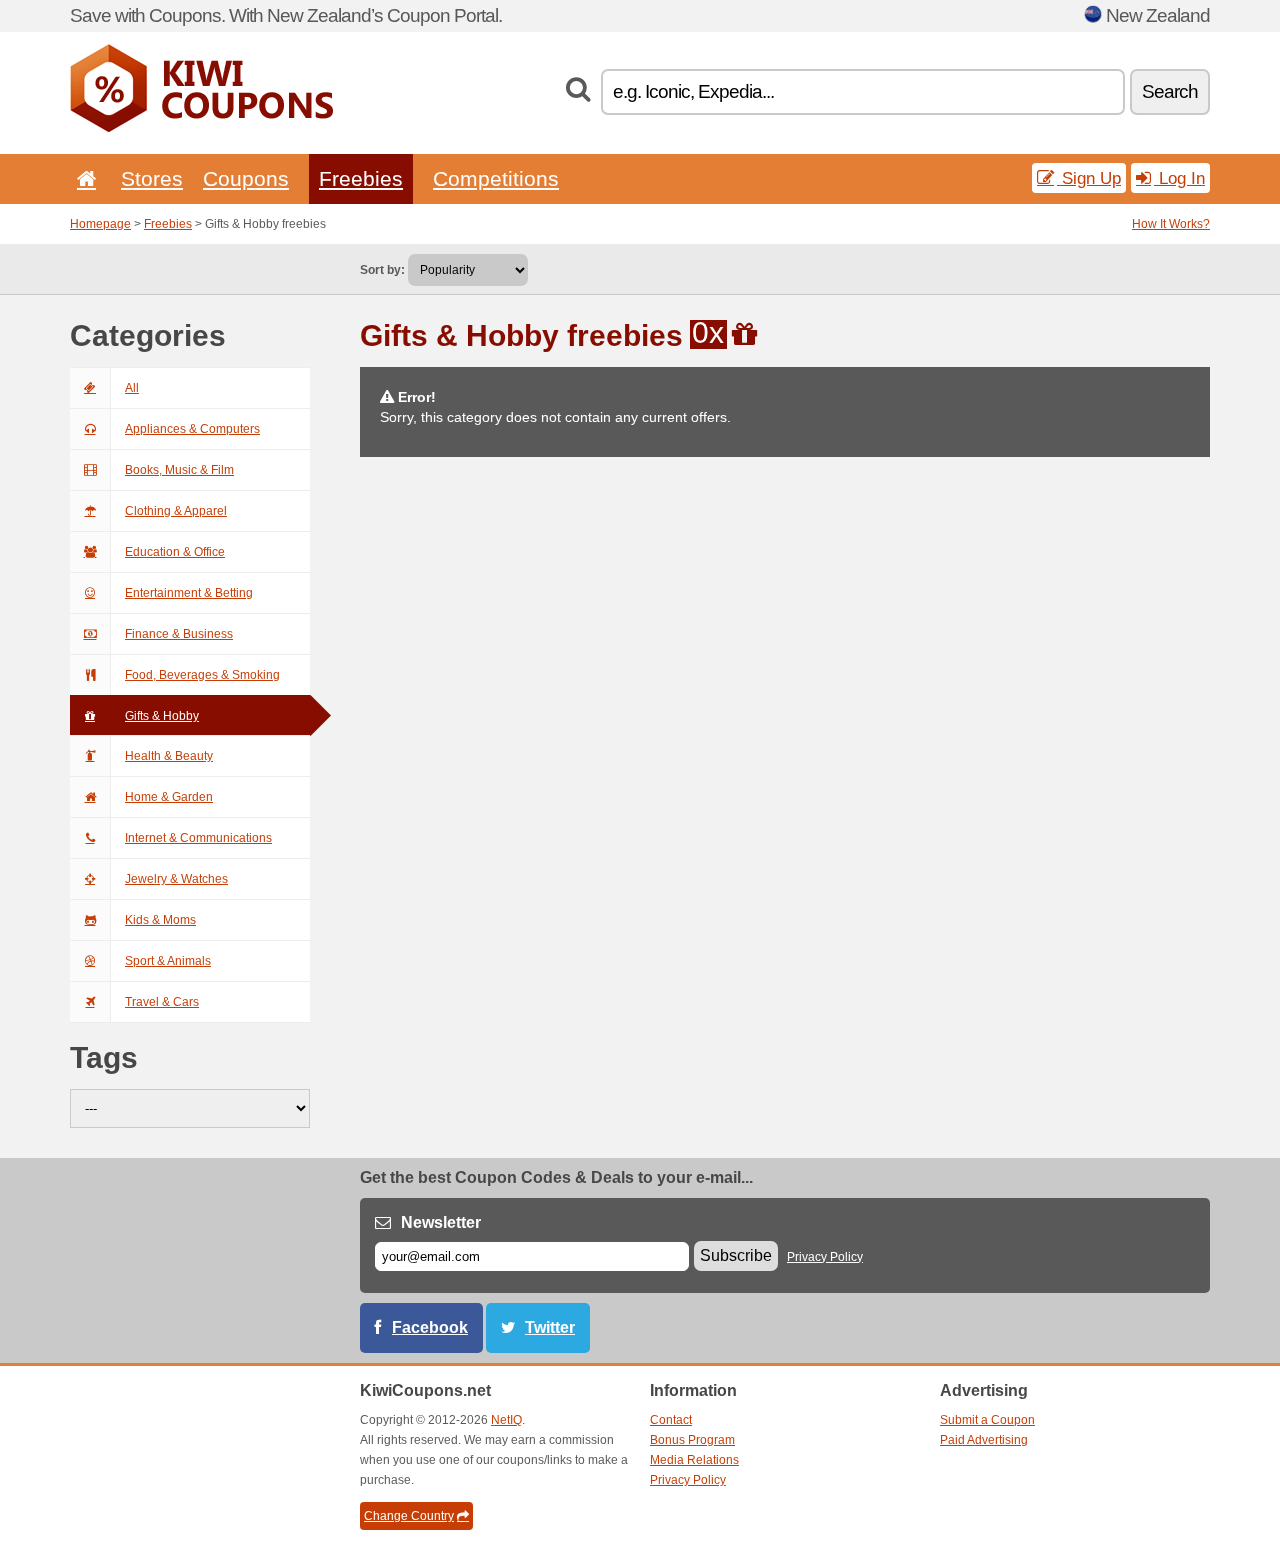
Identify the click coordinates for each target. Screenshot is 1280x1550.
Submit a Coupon (987, 1420)
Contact (671, 1420)
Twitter (550, 1327)
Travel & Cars (162, 1002)
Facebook (430, 1327)
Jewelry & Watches (176, 879)
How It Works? (1171, 224)
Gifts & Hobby (162, 716)
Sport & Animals (168, 961)
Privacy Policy (825, 1257)
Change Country (409, 1516)
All (132, 388)
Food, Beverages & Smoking (202, 675)
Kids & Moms (160, 920)
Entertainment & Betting (189, 593)
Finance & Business (179, 634)
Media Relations (694, 1460)
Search (1170, 91)
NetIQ (506, 1420)
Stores (152, 178)
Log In (1179, 178)
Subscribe (736, 1255)
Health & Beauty (169, 756)
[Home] (83, 178)
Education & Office (175, 552)
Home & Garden (169, 797)
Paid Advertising (984, 1440)
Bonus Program (692, 1440)
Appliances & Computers (192, 429)
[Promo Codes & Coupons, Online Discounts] (201, 128)
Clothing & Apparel (176, 511)
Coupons (246, 178)
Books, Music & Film (179, 470)
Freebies (361, 178)
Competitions (496, 178)
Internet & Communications (198, 838)
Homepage (100, 224)
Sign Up (1089, 178)
